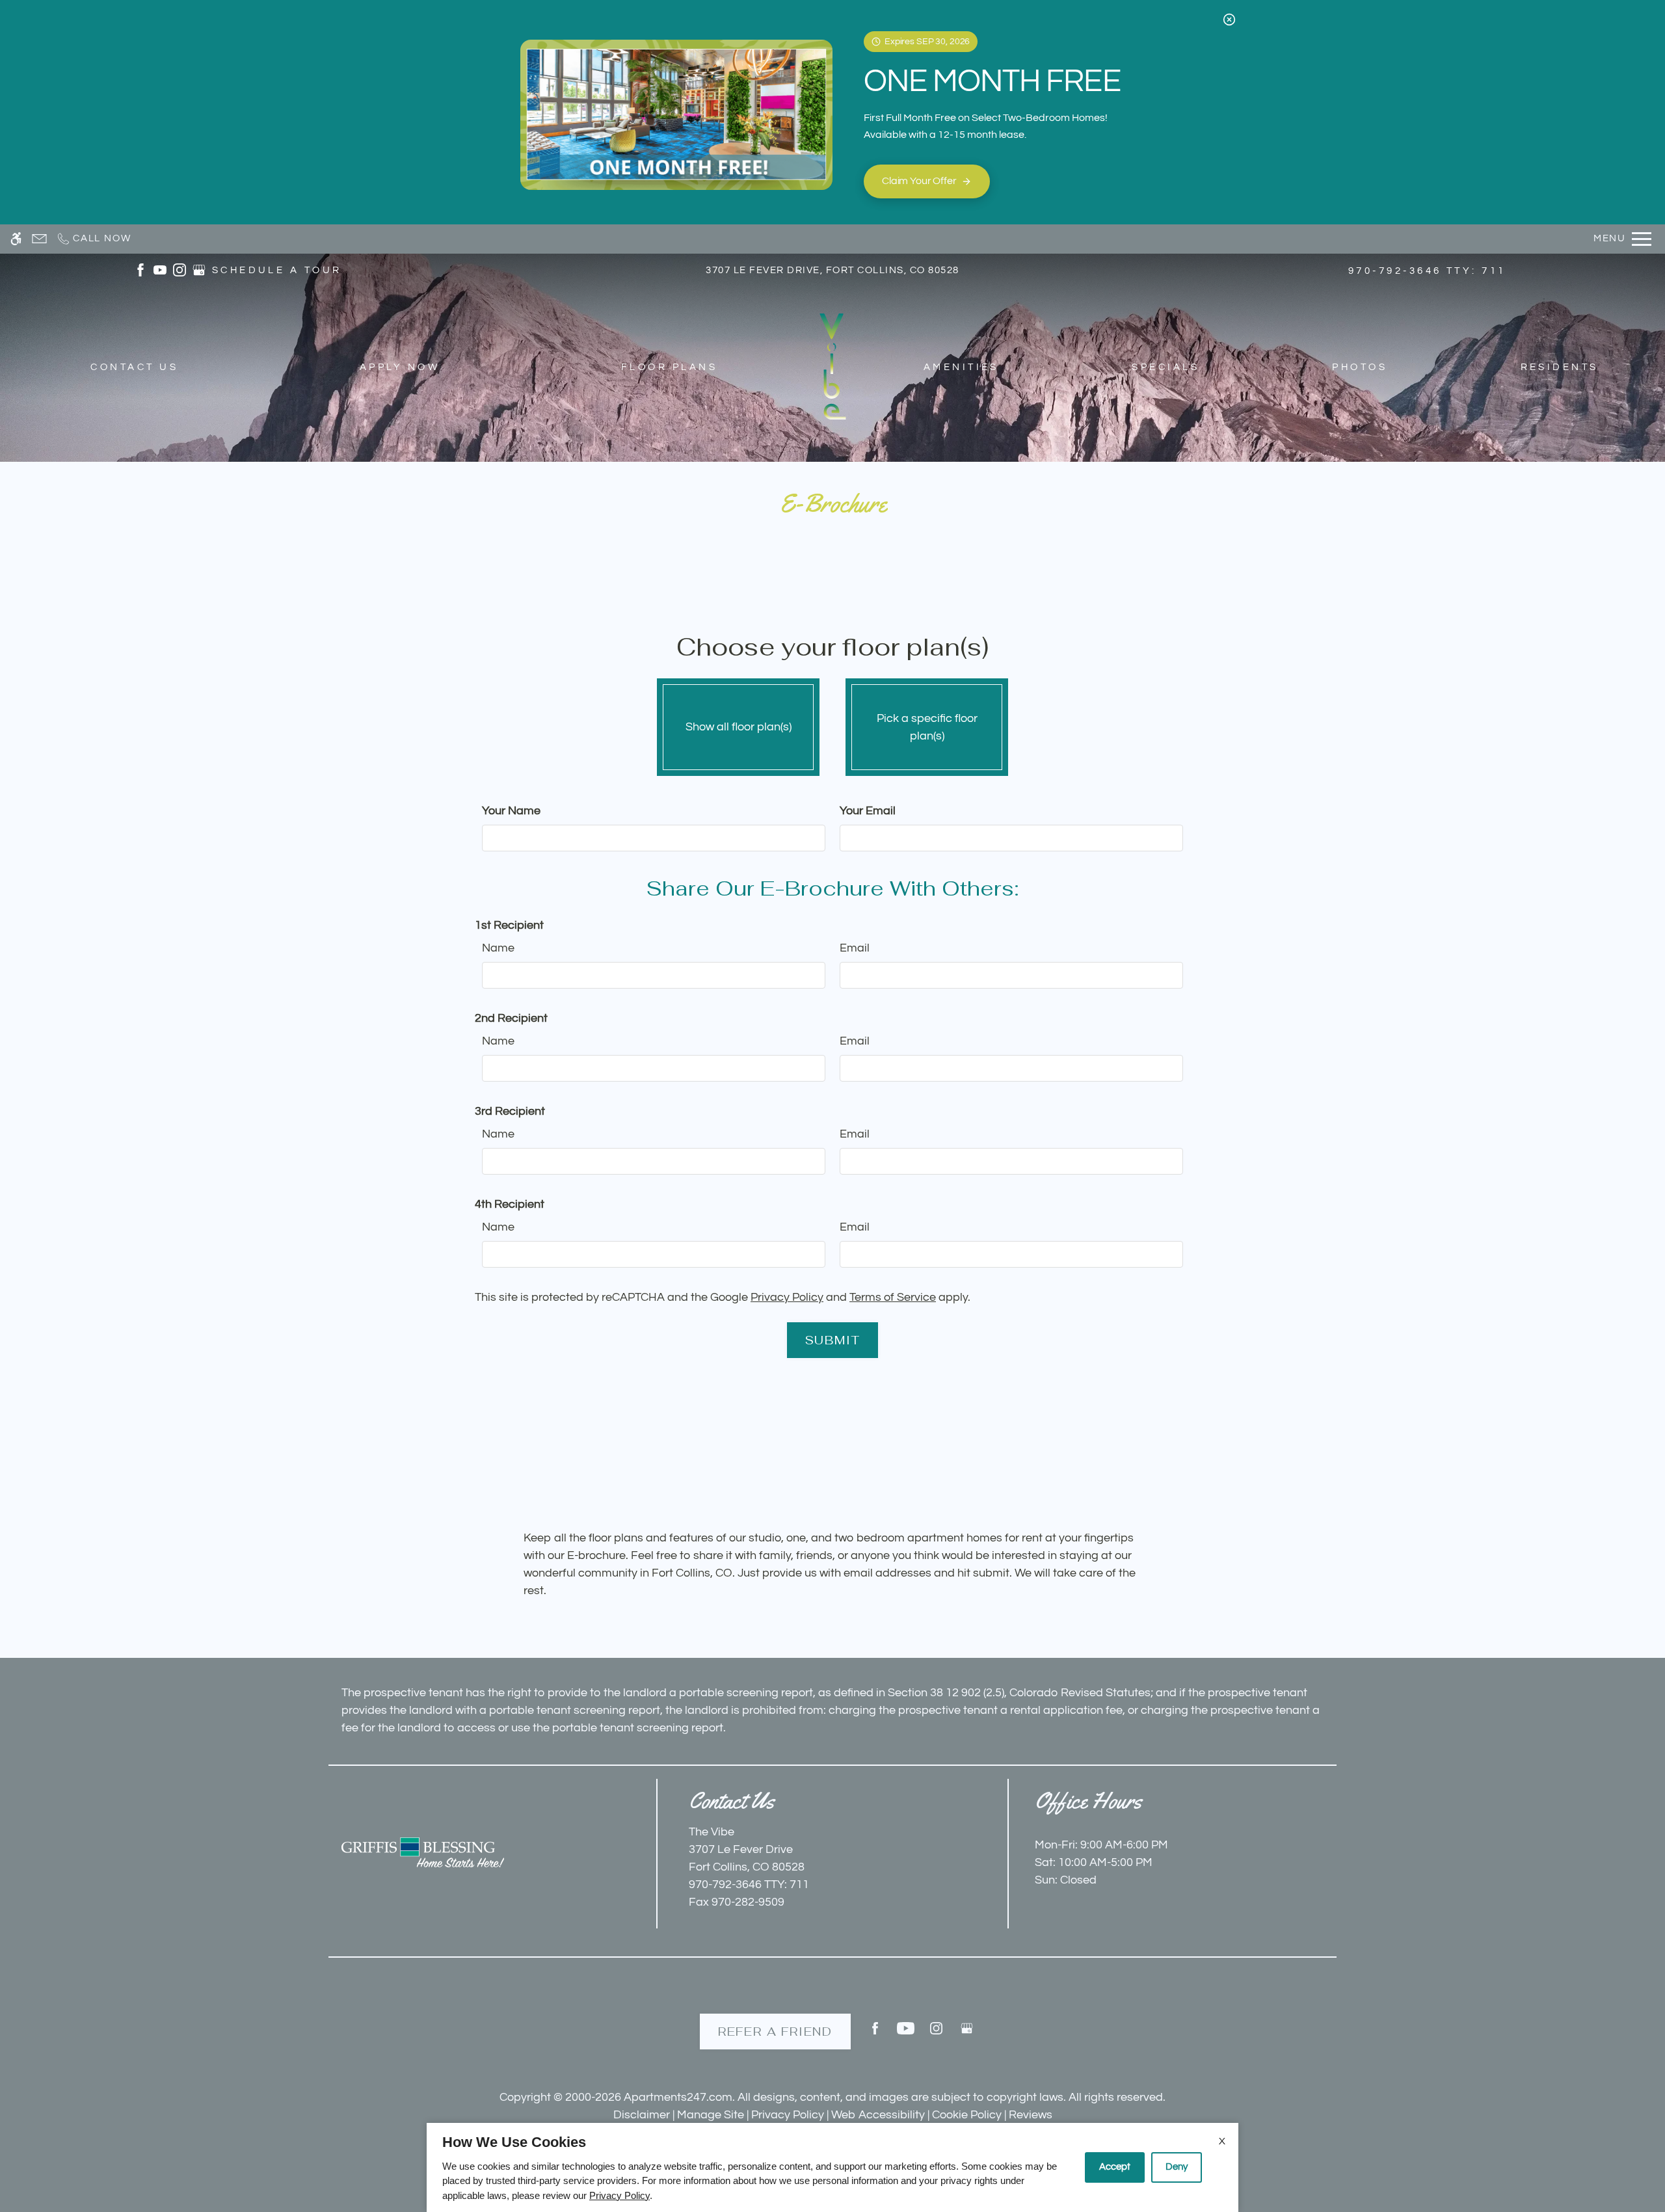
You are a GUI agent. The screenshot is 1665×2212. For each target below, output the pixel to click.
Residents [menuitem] (1560, 367)
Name (498, 948)
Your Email (868, 811)
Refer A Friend (775, 2032)
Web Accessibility (878, 2115)
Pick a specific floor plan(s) (927, 727)
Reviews (1031, 2115)
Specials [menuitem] (1165, 367)
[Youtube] (906, 2033)
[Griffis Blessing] (423, 1852)
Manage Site (711, 2115)
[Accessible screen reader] (16, 239)
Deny (1177, 2167)
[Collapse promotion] (1229, 20)
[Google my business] (967, 2033)
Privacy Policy (787, 1297)
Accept (1115, 2167)
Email (855, 948)
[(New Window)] (140, 270)
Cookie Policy (967, 2115)
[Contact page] (39, 239)
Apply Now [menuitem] (400, 367)
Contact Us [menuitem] (134, 367)
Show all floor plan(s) (739, 727)
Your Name (511, 811)
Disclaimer (642, 2115)
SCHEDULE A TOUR (277, 270)
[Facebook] (875, 2033)
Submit (833, 1340)
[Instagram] (936, 2033)
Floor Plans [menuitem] (669, 367)
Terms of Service (893, 1297)
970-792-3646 (1427, 271)
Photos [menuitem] (1360, 367)
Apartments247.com (678, 2097)
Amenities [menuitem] (961, 367)
